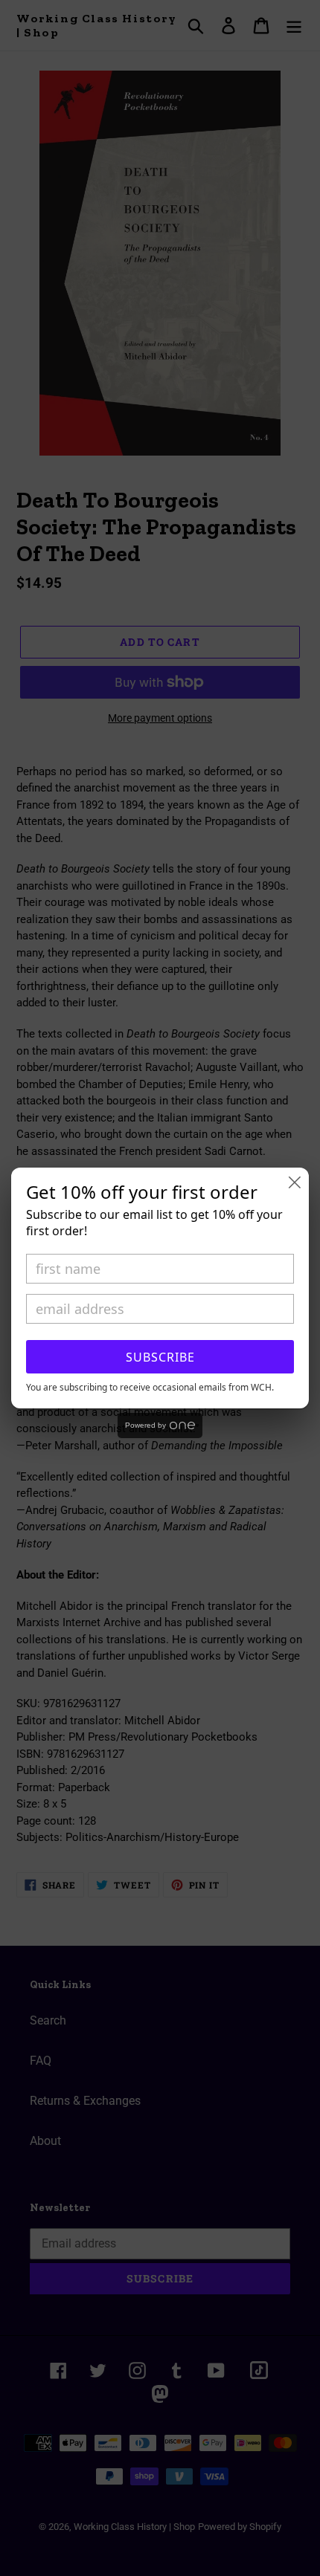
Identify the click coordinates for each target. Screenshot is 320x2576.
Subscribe (160, 1357)
